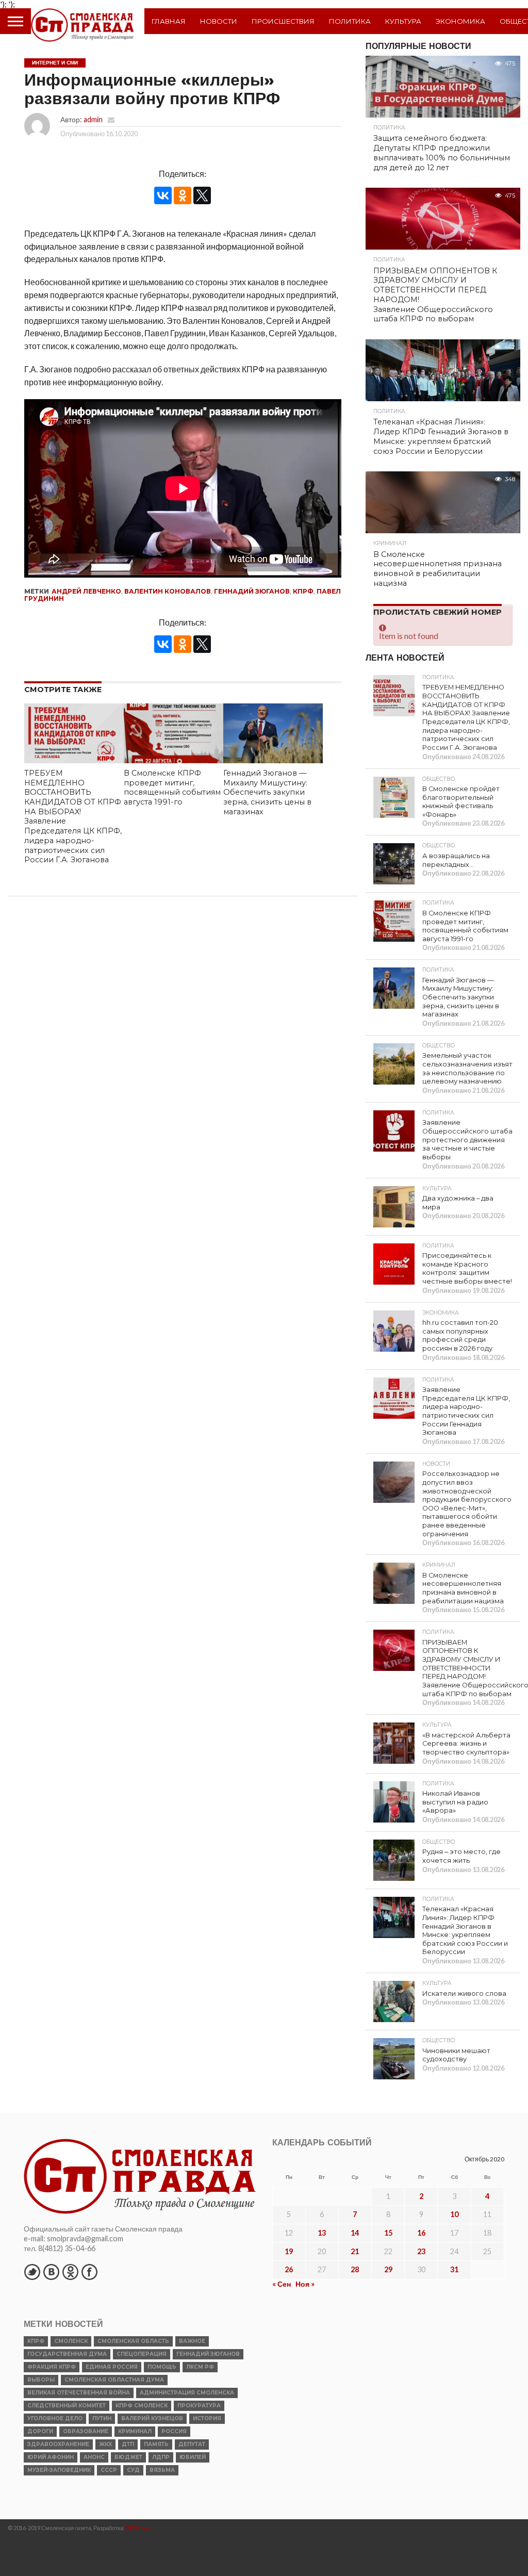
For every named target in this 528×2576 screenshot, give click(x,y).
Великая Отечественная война (79, 2393)
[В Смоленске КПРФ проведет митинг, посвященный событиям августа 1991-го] (174, 760)
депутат (192, 2444)
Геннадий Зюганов (252, 591)
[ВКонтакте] (163, 195)
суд (133, 2470)
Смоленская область (133, 2341)
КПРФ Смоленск (142, 2406)
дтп (128, 2444)
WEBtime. (139, 2528)
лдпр (161, 2457)
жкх (105, 2444)
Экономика (460, 21)
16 (421, 2233)
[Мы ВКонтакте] (51, 2272)
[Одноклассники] (183, 195)
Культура (403, 21)
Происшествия (283, 21)
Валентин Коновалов (168, 591)
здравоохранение (58, 2444)
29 (388, 2269)
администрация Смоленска (187, 2393)
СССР (109, 2470)
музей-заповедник (59, 2470)
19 (289, 2251)
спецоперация (142, 2354)
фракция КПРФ (52, 2367)
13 (322, 2233)
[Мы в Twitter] (32, 2272)
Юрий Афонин (51, 2457)
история (207, 2418)
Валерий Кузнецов (152, 2418)
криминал (135, 2431)
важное (192, 2341)
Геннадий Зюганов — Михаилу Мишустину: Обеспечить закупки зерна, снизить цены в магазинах (267, 792)
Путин (102, 2418)
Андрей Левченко (86, 591)
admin (93, 119)
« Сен (282, 2284)
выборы (41, 2380)
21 (355, 2251)
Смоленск (71, 2341)
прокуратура (199, 2406)
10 (454, 2214)
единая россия (112, 2367)
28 (355, 2269)
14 (355, 2233)
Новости (219, 21)
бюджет (128, 2457)
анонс (94, 2457)
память (156, 2444)
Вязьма (162, 2470)
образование (86, 2431)
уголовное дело (55, 2418)
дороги (40, 2431)
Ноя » (305, 2284)
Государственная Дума (67, 2354)
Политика (350, 21)
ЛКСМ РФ (200, 2367)
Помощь (162, 2367)
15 (388, 2233)
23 (421, 2251)
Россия (174, 2431)
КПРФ (303, 591)
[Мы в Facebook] (89, 2272)
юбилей (193, 2457)
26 (289, 2269)
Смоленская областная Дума (114, 2380)
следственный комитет (67, 2406)
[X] (202, 195)
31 (454, 2269)
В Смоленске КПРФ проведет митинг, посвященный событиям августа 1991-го (172, 787)
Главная (169, 21)
